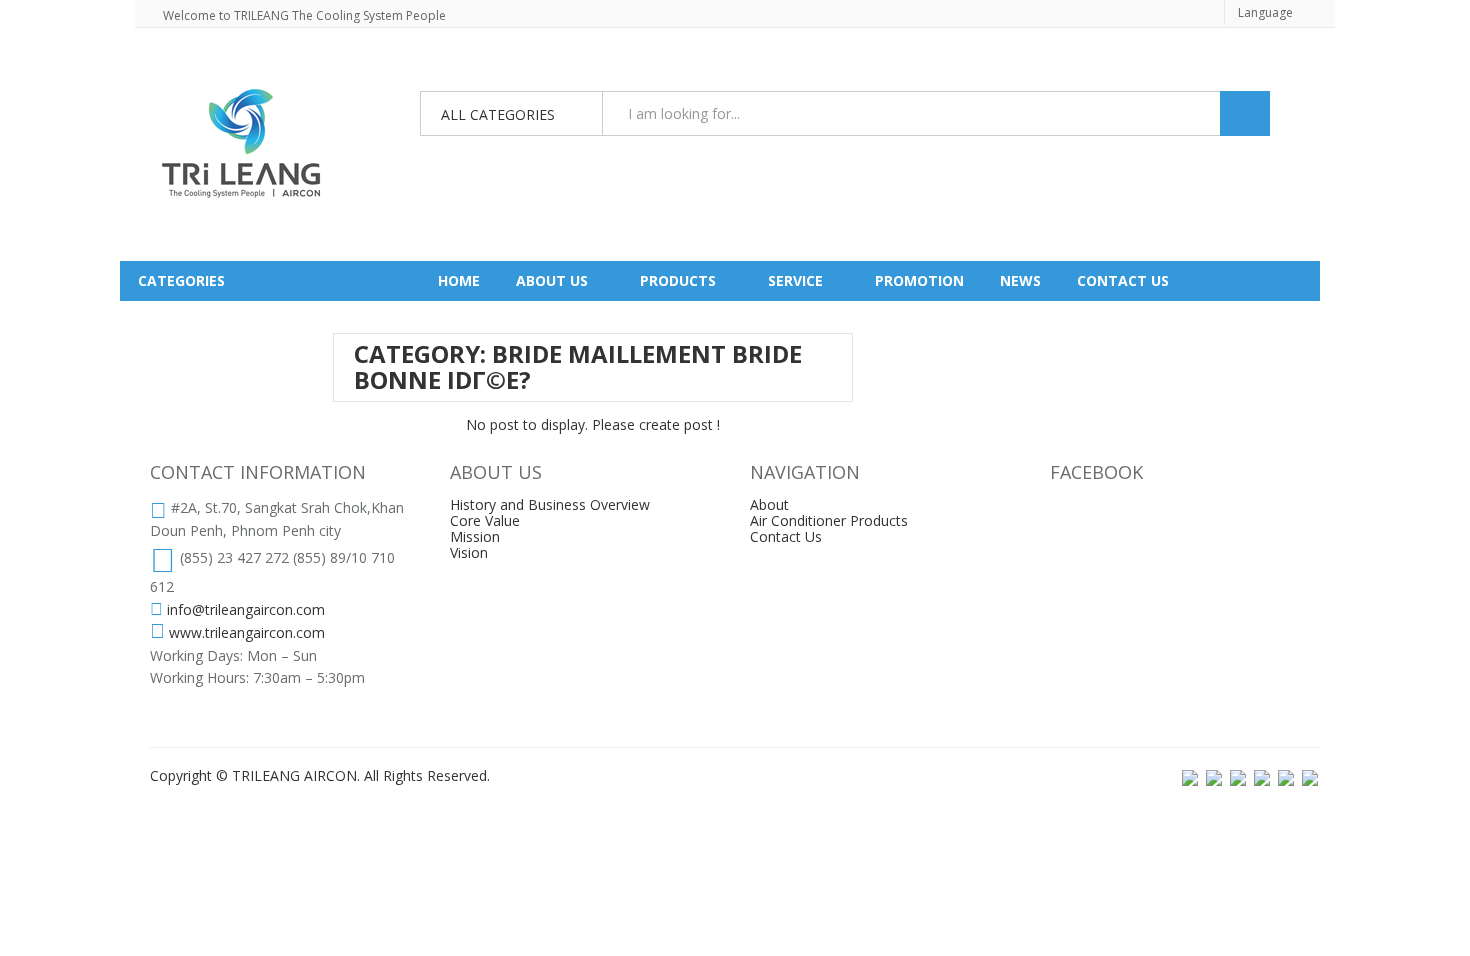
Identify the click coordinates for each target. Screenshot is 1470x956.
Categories (181, 280)
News (1020, 280)
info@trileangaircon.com (246, 609)
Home (459, 280)
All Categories (498, 114)
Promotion (919, 280)
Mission (475, 536)
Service (795, 280)
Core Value (485, 520)
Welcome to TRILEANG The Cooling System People (304, 15)
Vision (469, 552)
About (769, 504)
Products (678, 280)
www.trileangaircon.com (247, 632)
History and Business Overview (550, 504)
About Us (552, 280)
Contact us (1123, 280)
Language (1265, 12)
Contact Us (786, 536)
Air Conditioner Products (829, 520)
